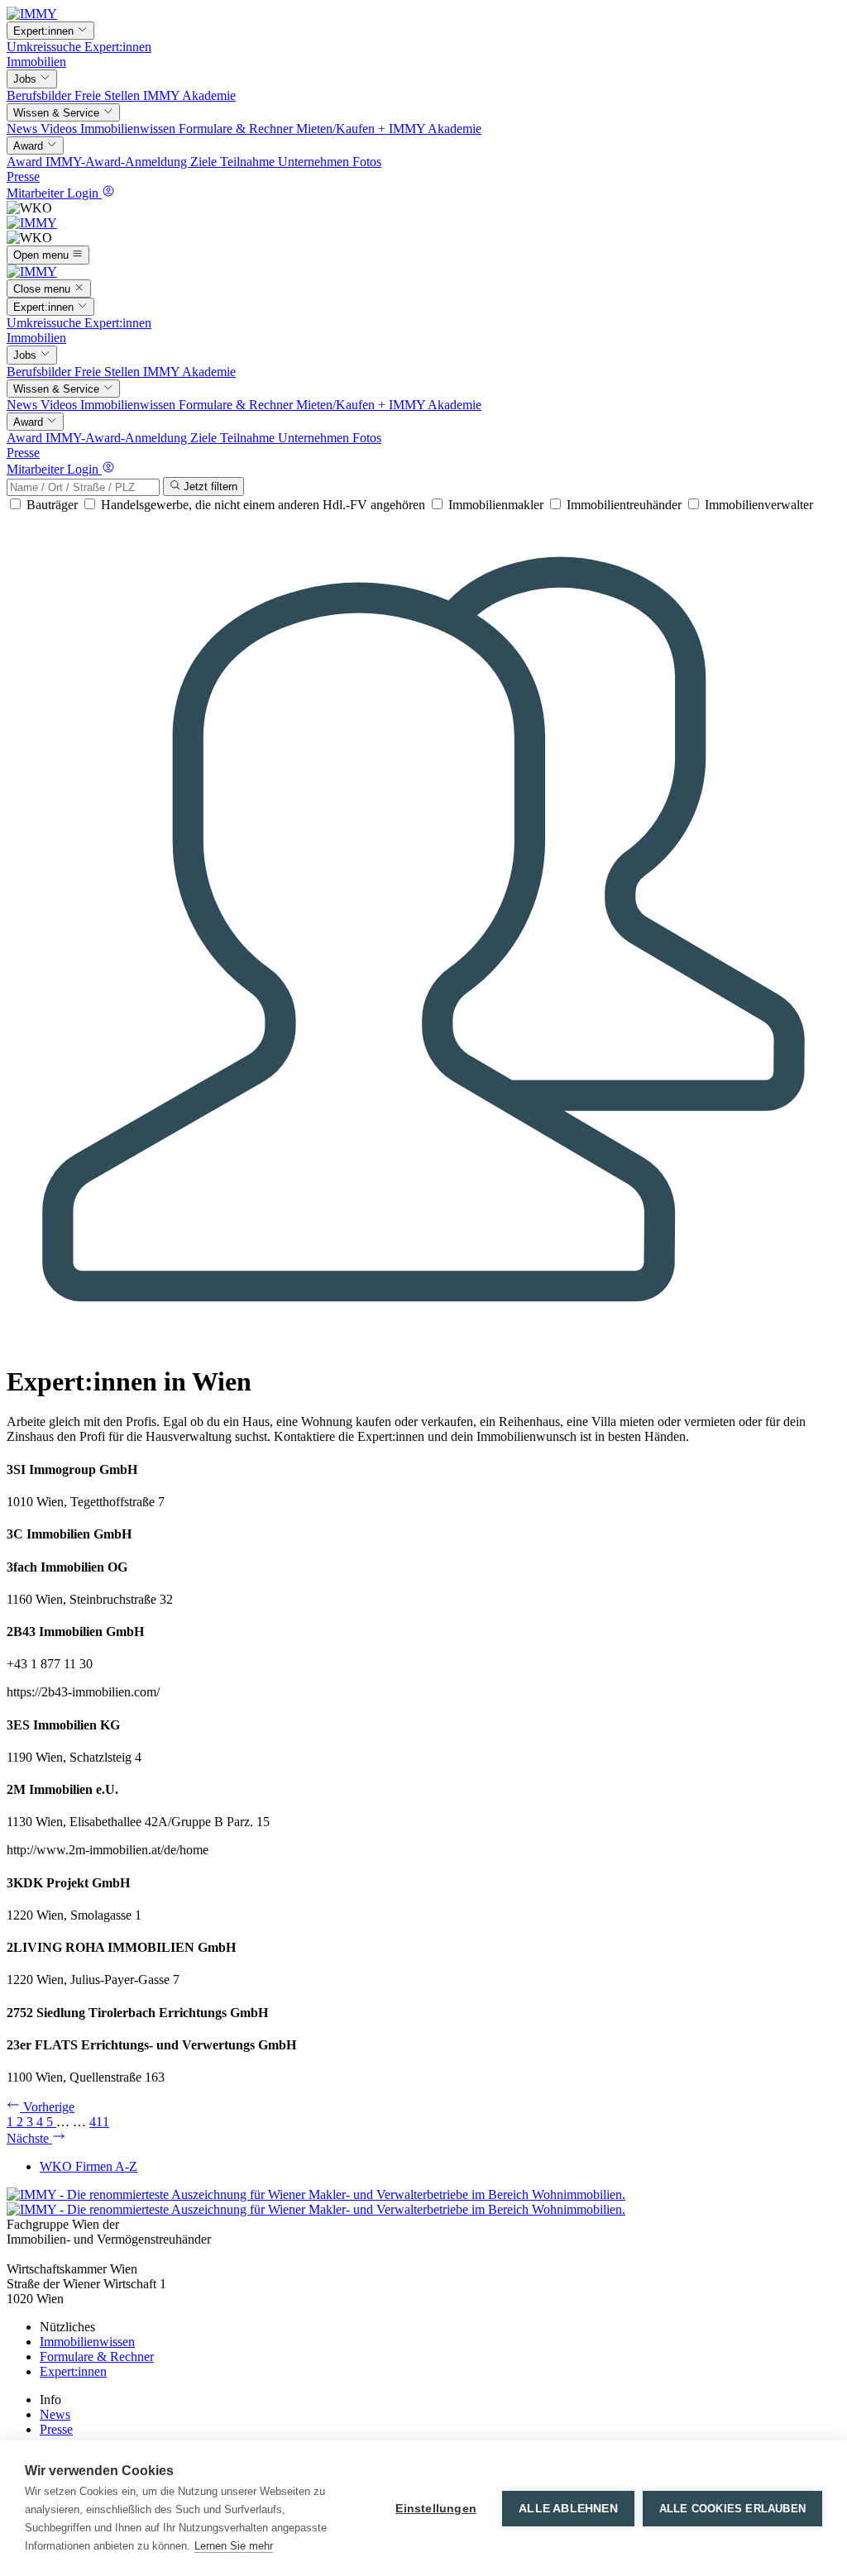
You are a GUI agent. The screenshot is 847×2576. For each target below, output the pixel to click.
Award (26, 162)
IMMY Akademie (189, 95)
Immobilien (36, 62)
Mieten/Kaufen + (342, 129)
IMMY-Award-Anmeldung (118, 162)
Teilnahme (249, 162)
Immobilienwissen (129, 129)
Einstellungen (436, 2509)
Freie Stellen (109, 95)
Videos (60, 129)
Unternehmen (315, 162)
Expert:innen (118, 47)
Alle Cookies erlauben (732, 2509)
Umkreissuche (45, 47)
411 (99, 2122)
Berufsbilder (41, 95)
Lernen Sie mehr (234, 2546)
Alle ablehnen (568, 2509)
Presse (23, 177)
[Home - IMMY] (32, 14)
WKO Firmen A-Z (89, 2166)
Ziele (205, 162)
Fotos (367, 162)
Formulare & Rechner (237, 129)
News (24, 129)
